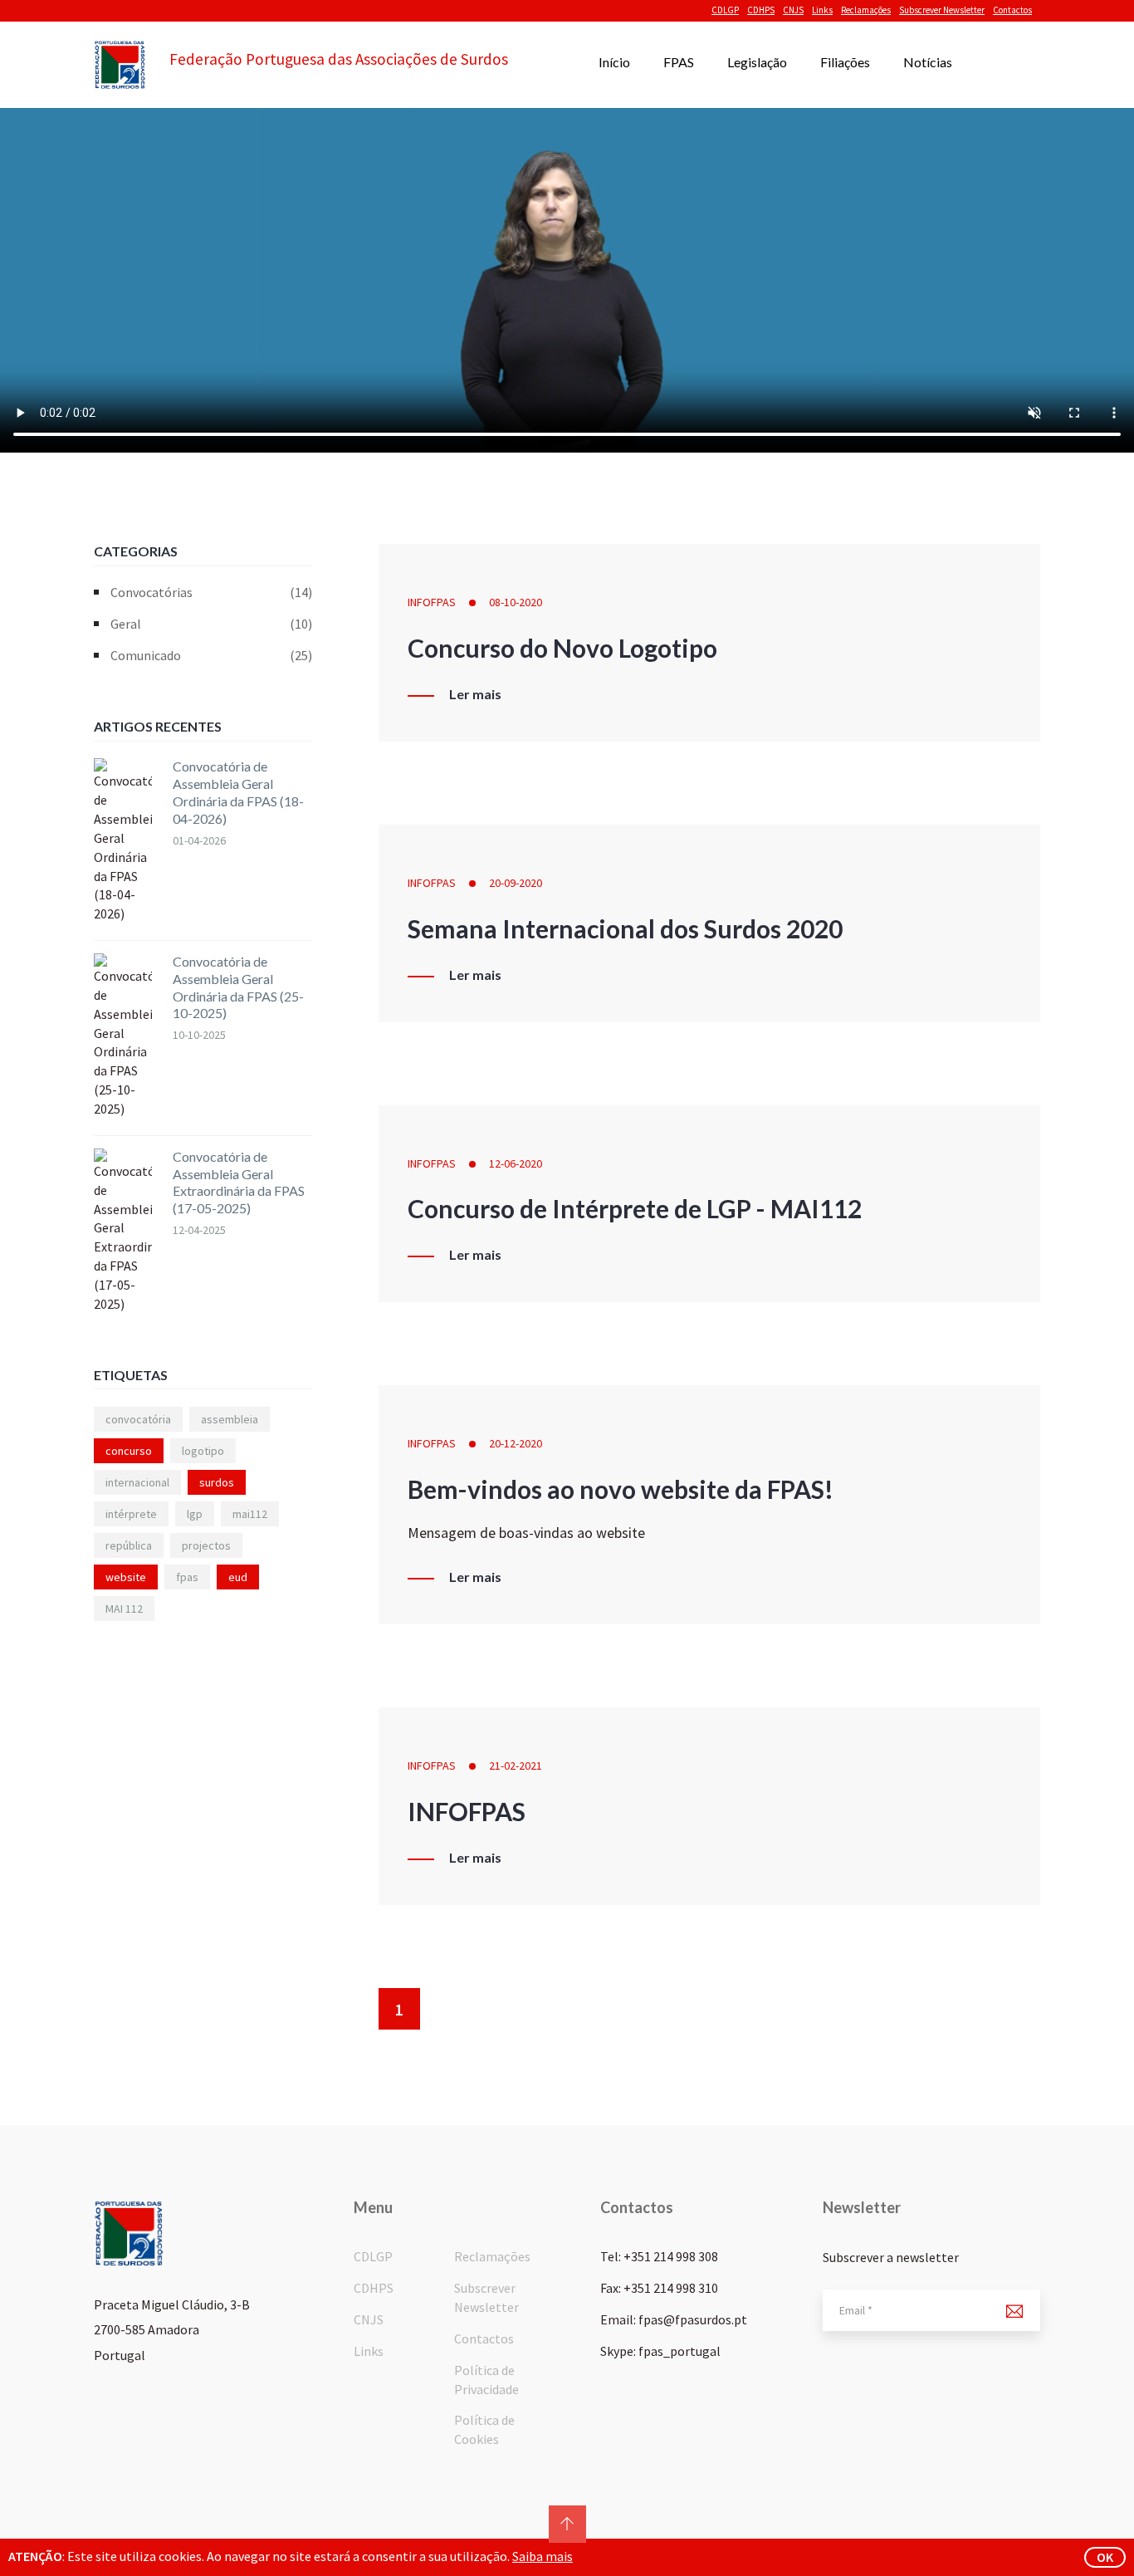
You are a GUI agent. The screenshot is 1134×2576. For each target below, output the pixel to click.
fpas (187, 1577)
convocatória (138, 1419)
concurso (129, 1451)
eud (238, 1577)
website (126, 1577)
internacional (137, 1482)
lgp (195, 1514)
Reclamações (866, 10)
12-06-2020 (516, 1163)
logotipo (203, 1451)
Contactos (1012, 10)
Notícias (928, 62)
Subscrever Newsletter (942, 10)
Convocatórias (211, 592)
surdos (217, 1482)
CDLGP (725, 10)
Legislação (757, 62)
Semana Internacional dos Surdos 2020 (625, 928)
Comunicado (211, 655)
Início (614, 62)
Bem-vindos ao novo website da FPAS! (621, 1489)
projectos (206, 1545)
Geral (211, 624)
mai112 (250, 1514)
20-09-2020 (516, 883)
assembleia (230, 1419)
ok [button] (1105, 2557)
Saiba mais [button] (543, 2556)
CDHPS (761, 10)
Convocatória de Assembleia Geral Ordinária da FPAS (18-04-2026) (238, 792)
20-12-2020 (516, 1443)
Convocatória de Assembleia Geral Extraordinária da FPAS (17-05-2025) (239, 1182)
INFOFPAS (432, 602)
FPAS (679, 62)
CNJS (793, 10)
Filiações (845, 62)
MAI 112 (124, 1609)
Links (822, 10)
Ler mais (475, 694)
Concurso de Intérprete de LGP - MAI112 (635, 1208)
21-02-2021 (516, 1765)
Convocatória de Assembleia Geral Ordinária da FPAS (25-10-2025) (238, 987)
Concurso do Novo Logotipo (562, 648)
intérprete (131, 1514)
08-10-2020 (516, 602)
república (129, 1545)
